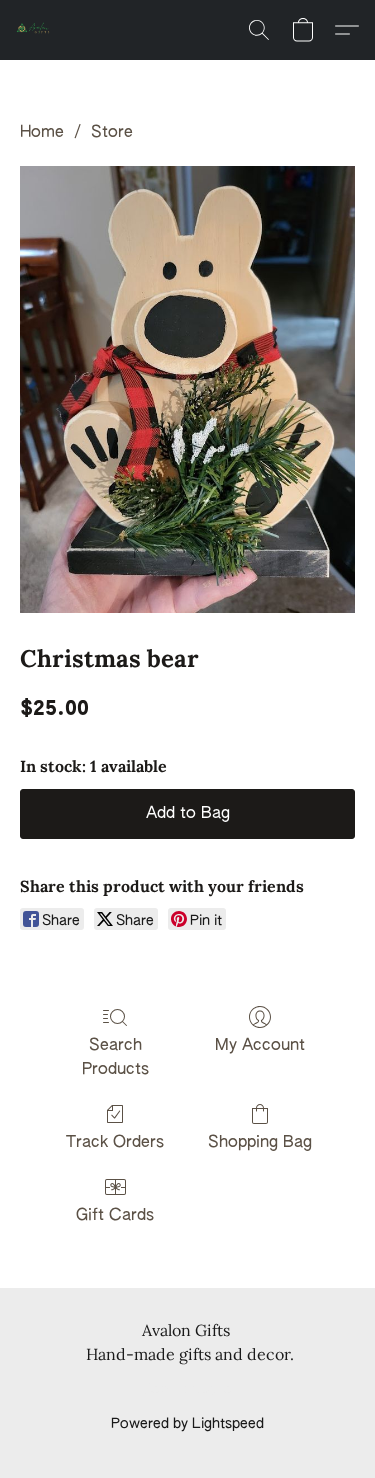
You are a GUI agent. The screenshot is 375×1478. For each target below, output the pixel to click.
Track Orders (115, 1143)
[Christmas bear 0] (187, 389)
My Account (260, 1046)
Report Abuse (187, 1390)
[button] (36, 30)
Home (42, 133)
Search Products (115, 1058)
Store (112, 133)
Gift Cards (115, 1216)
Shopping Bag (260, 1143)
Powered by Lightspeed (187, 1424)
